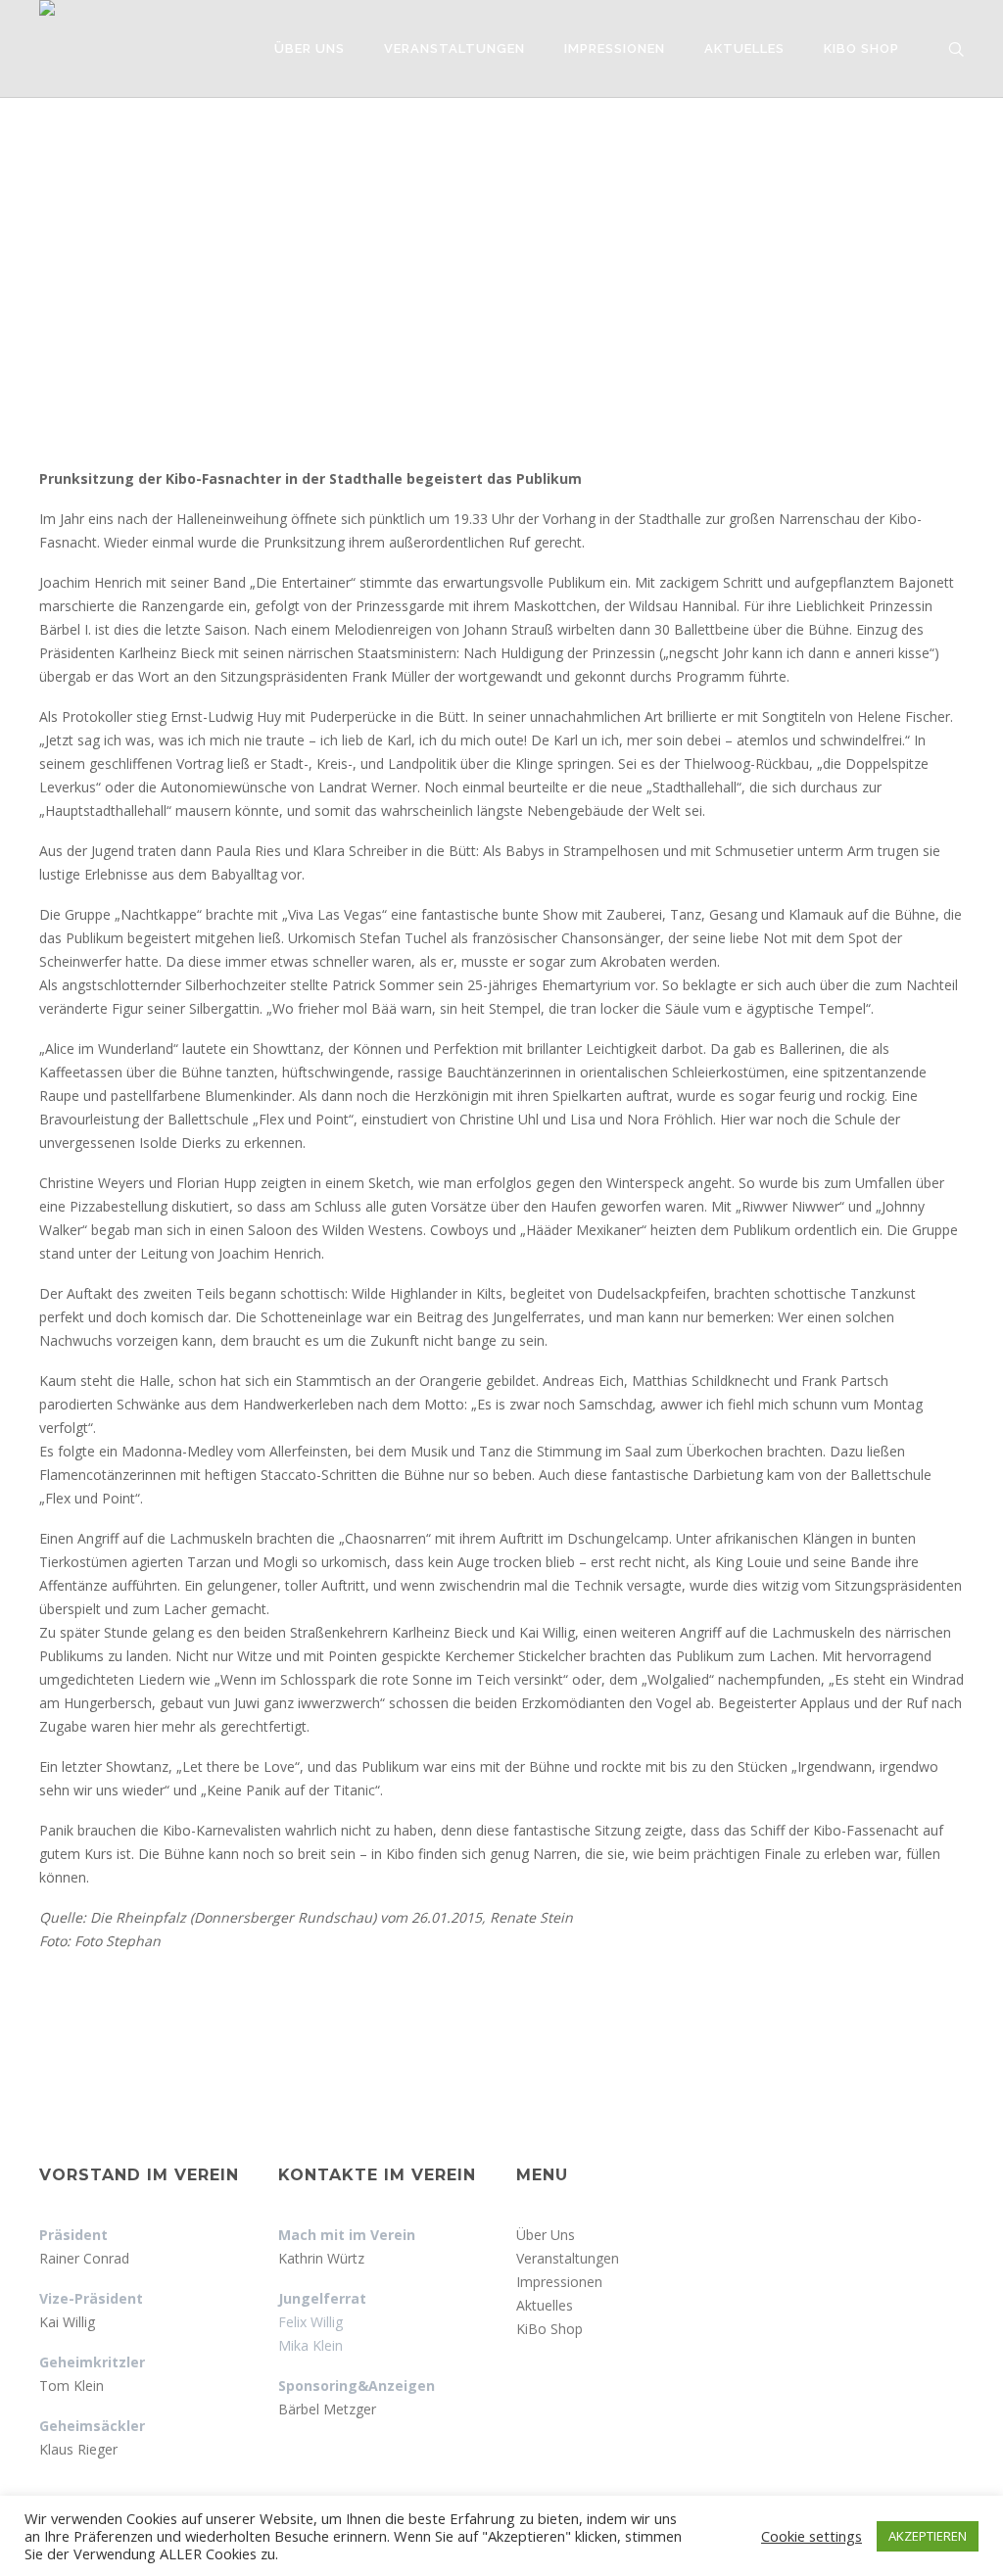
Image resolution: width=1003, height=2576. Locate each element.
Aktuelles (545, 2305)
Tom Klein (72, 2385)
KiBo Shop (549, 2329)
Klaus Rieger (78, 2449)
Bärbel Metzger (327, 2409)
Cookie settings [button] (812, 2536)
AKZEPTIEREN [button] (928, 2536)
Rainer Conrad (84, 2258)
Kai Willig (67, 2322)
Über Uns (546, 2235)
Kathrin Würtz (321, 2258)
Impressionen (559, 2282)
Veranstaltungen (568, 2258)
